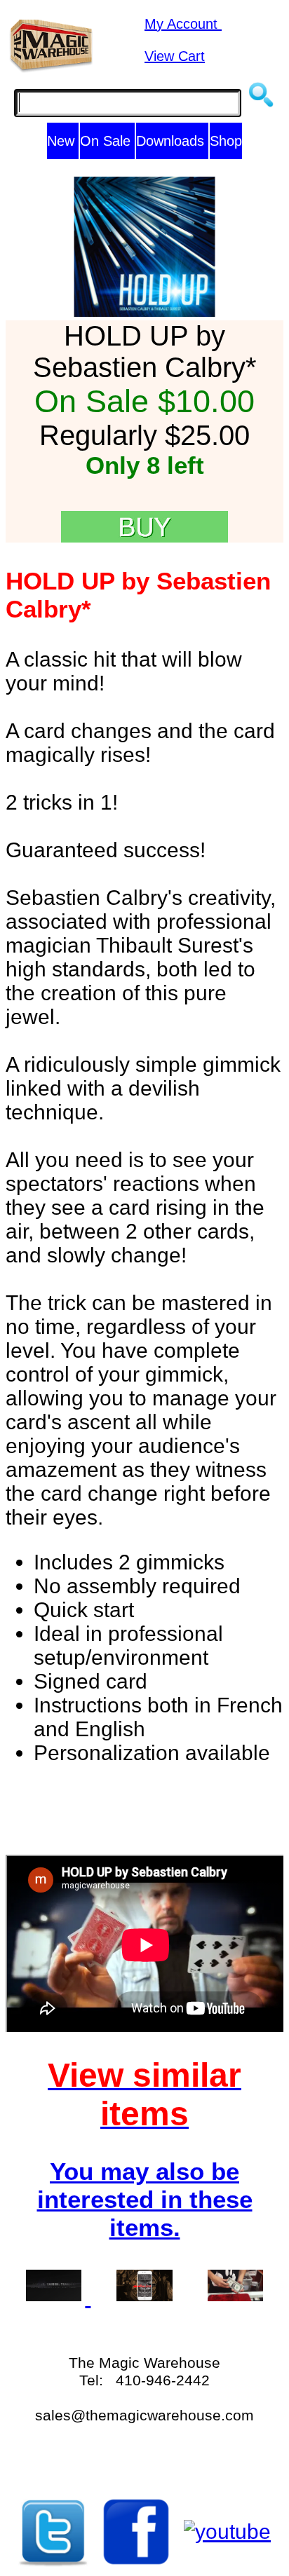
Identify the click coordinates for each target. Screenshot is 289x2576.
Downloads (172, 141)
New (63, 141)
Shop (226, 141)
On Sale (107, 141)
